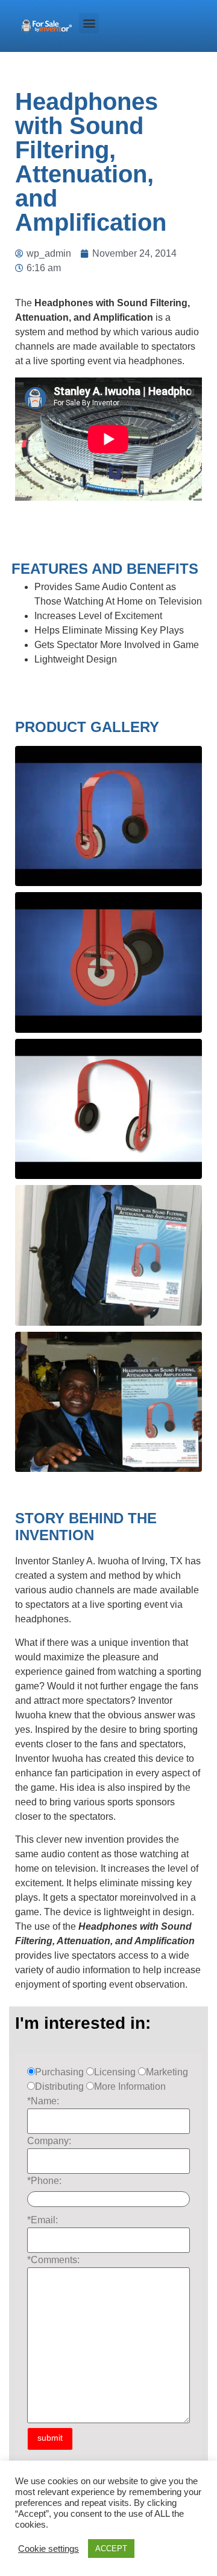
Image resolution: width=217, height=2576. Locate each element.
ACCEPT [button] (111, 2549)
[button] (89, 23)
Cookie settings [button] (49, 2549)
